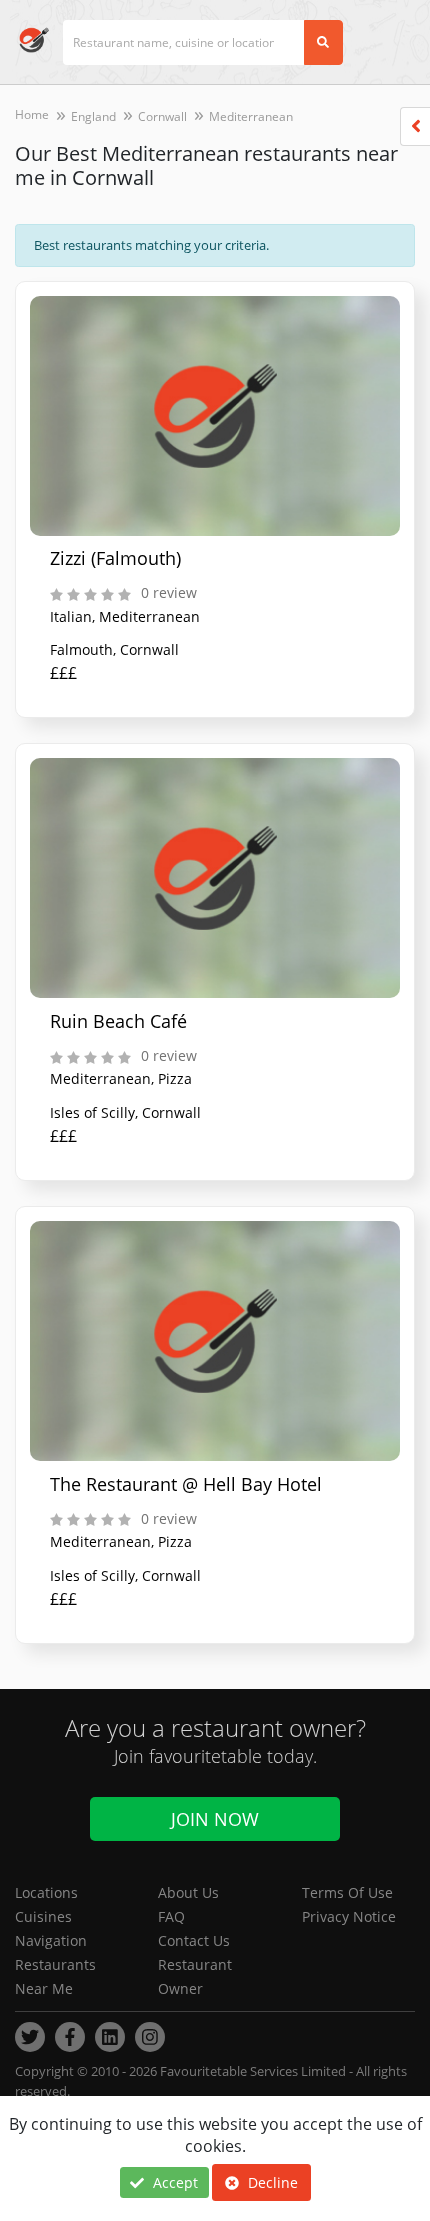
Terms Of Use (347, 1892)
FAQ (171, 1916)
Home (32, 114)
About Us (188, 1892)
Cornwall (162, 116)
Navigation (51, 1940)
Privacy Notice (349, 1916)
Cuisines (43, 1916)
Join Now (215, 1819)
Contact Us (194, 1940)
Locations (46, 1892)
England (93, 116)
